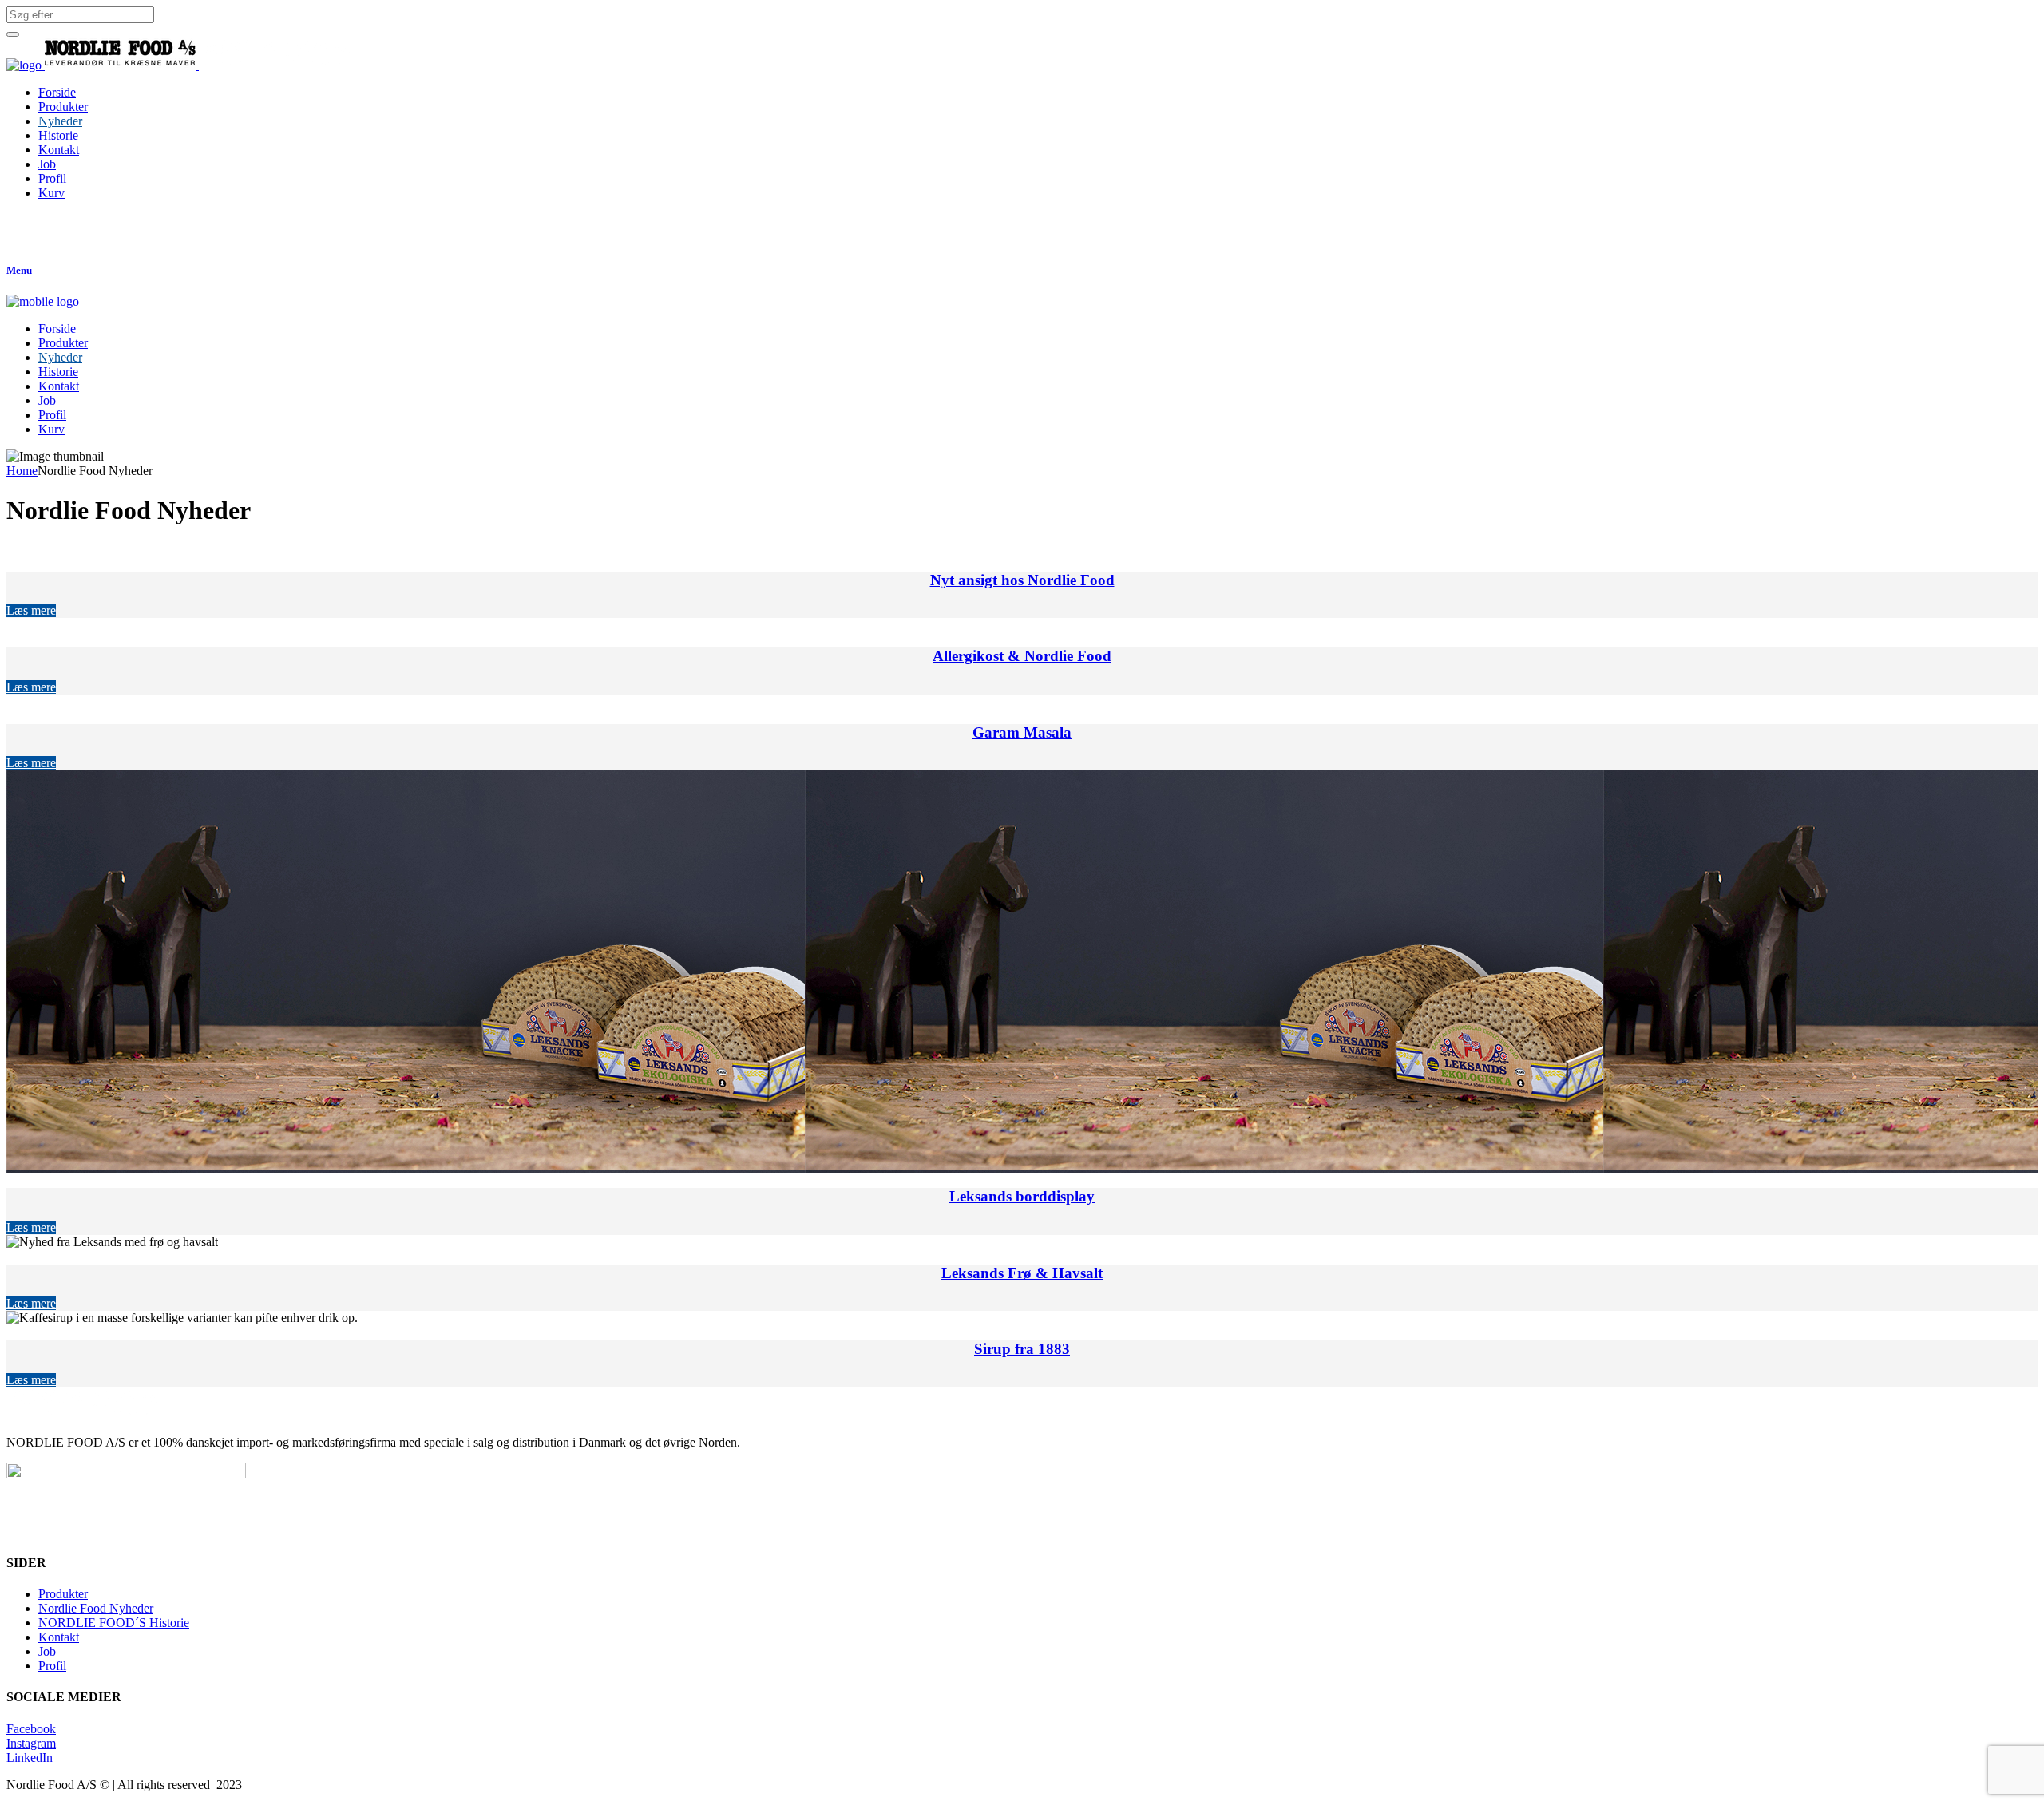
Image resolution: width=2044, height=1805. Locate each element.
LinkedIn (30, 1757)
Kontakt (59, 1637)
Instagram (31, 1743)
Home (22, 471)
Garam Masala (1022, 732)
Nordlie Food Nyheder (96, 1608)
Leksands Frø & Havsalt (1022, 1273)
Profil (52, 1666)
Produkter (63, 1594)
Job (47, 1651)
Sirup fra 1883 (1022, 1349)
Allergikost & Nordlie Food (1022, 656)
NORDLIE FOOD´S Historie (114, 1623)
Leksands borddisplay (1022, 1196)
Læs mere (31, 610)
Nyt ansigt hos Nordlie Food (1022, 580)
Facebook (31, 1729)
